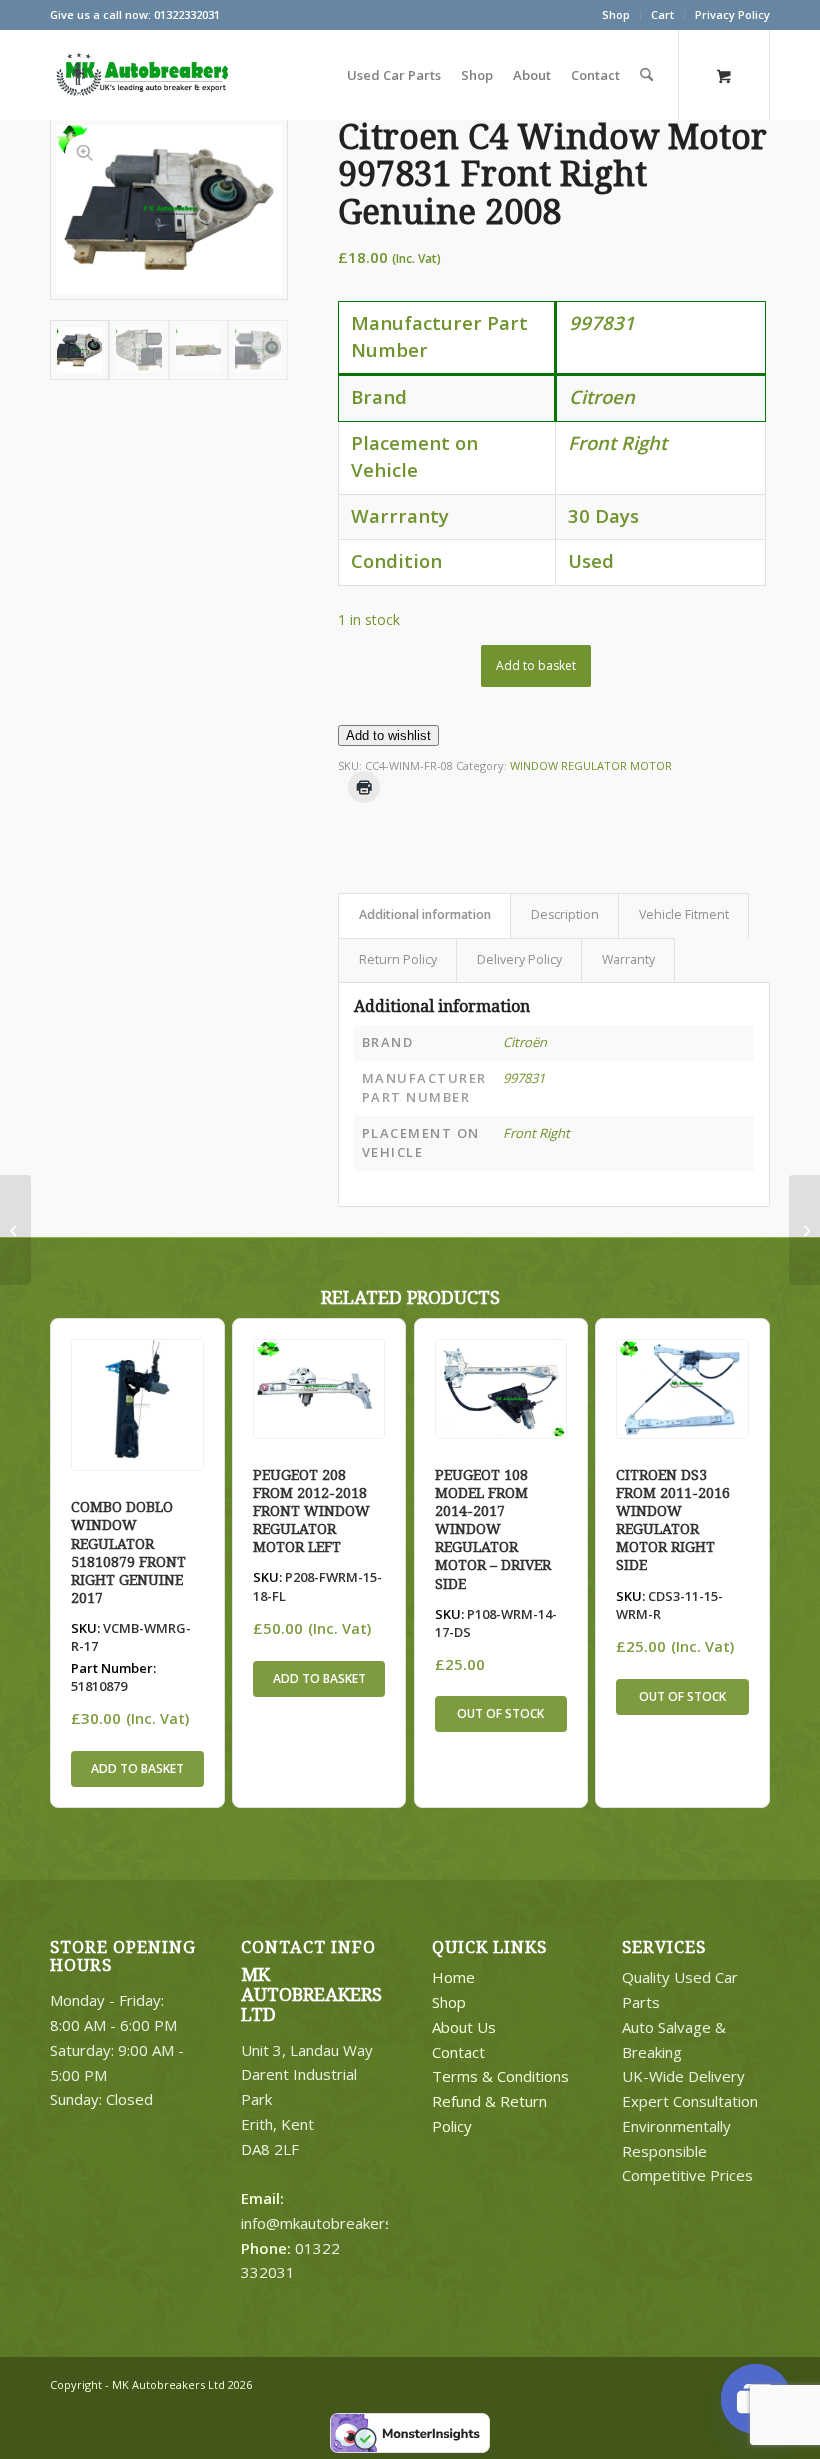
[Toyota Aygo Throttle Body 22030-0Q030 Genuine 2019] (804, 1230)
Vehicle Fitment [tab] (684, 914)
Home (453, 1977)
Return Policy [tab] (398, 959)
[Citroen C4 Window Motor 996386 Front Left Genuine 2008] (15, 1230)
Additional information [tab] (425, 914)
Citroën (525, 1042)
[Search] (646, 75)
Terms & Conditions (500, 2076)
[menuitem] (616, 15)
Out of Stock (500, 1713)
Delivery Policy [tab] (519, 959)
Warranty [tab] (628, 959)
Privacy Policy (732, 14)
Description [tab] (565, 914)
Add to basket (536, 665)
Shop (616, 14)
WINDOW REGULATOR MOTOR (591, 765)
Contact (458, 2052)
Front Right (536, 1133)
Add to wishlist (388, 735)
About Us (464, 2027)
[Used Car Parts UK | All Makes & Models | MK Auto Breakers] (140, 75)
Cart (662, 14)
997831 (524, 1078)
